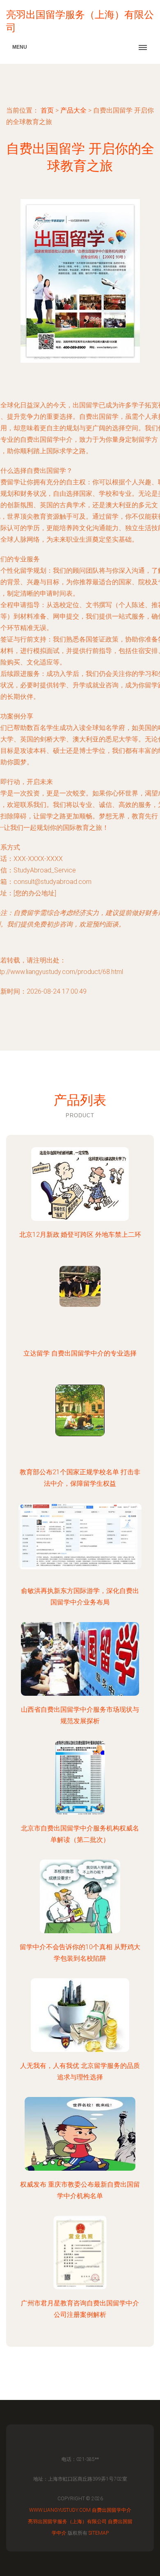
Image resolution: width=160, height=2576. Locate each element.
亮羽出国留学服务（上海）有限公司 (67, 2522)
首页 (47, 110)
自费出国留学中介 (112, 2510)
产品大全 (73, 110)
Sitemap (99, 2533)
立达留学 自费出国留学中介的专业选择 (80, 1353)
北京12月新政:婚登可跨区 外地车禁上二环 (80, 1235)
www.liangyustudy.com (60, 2510)
